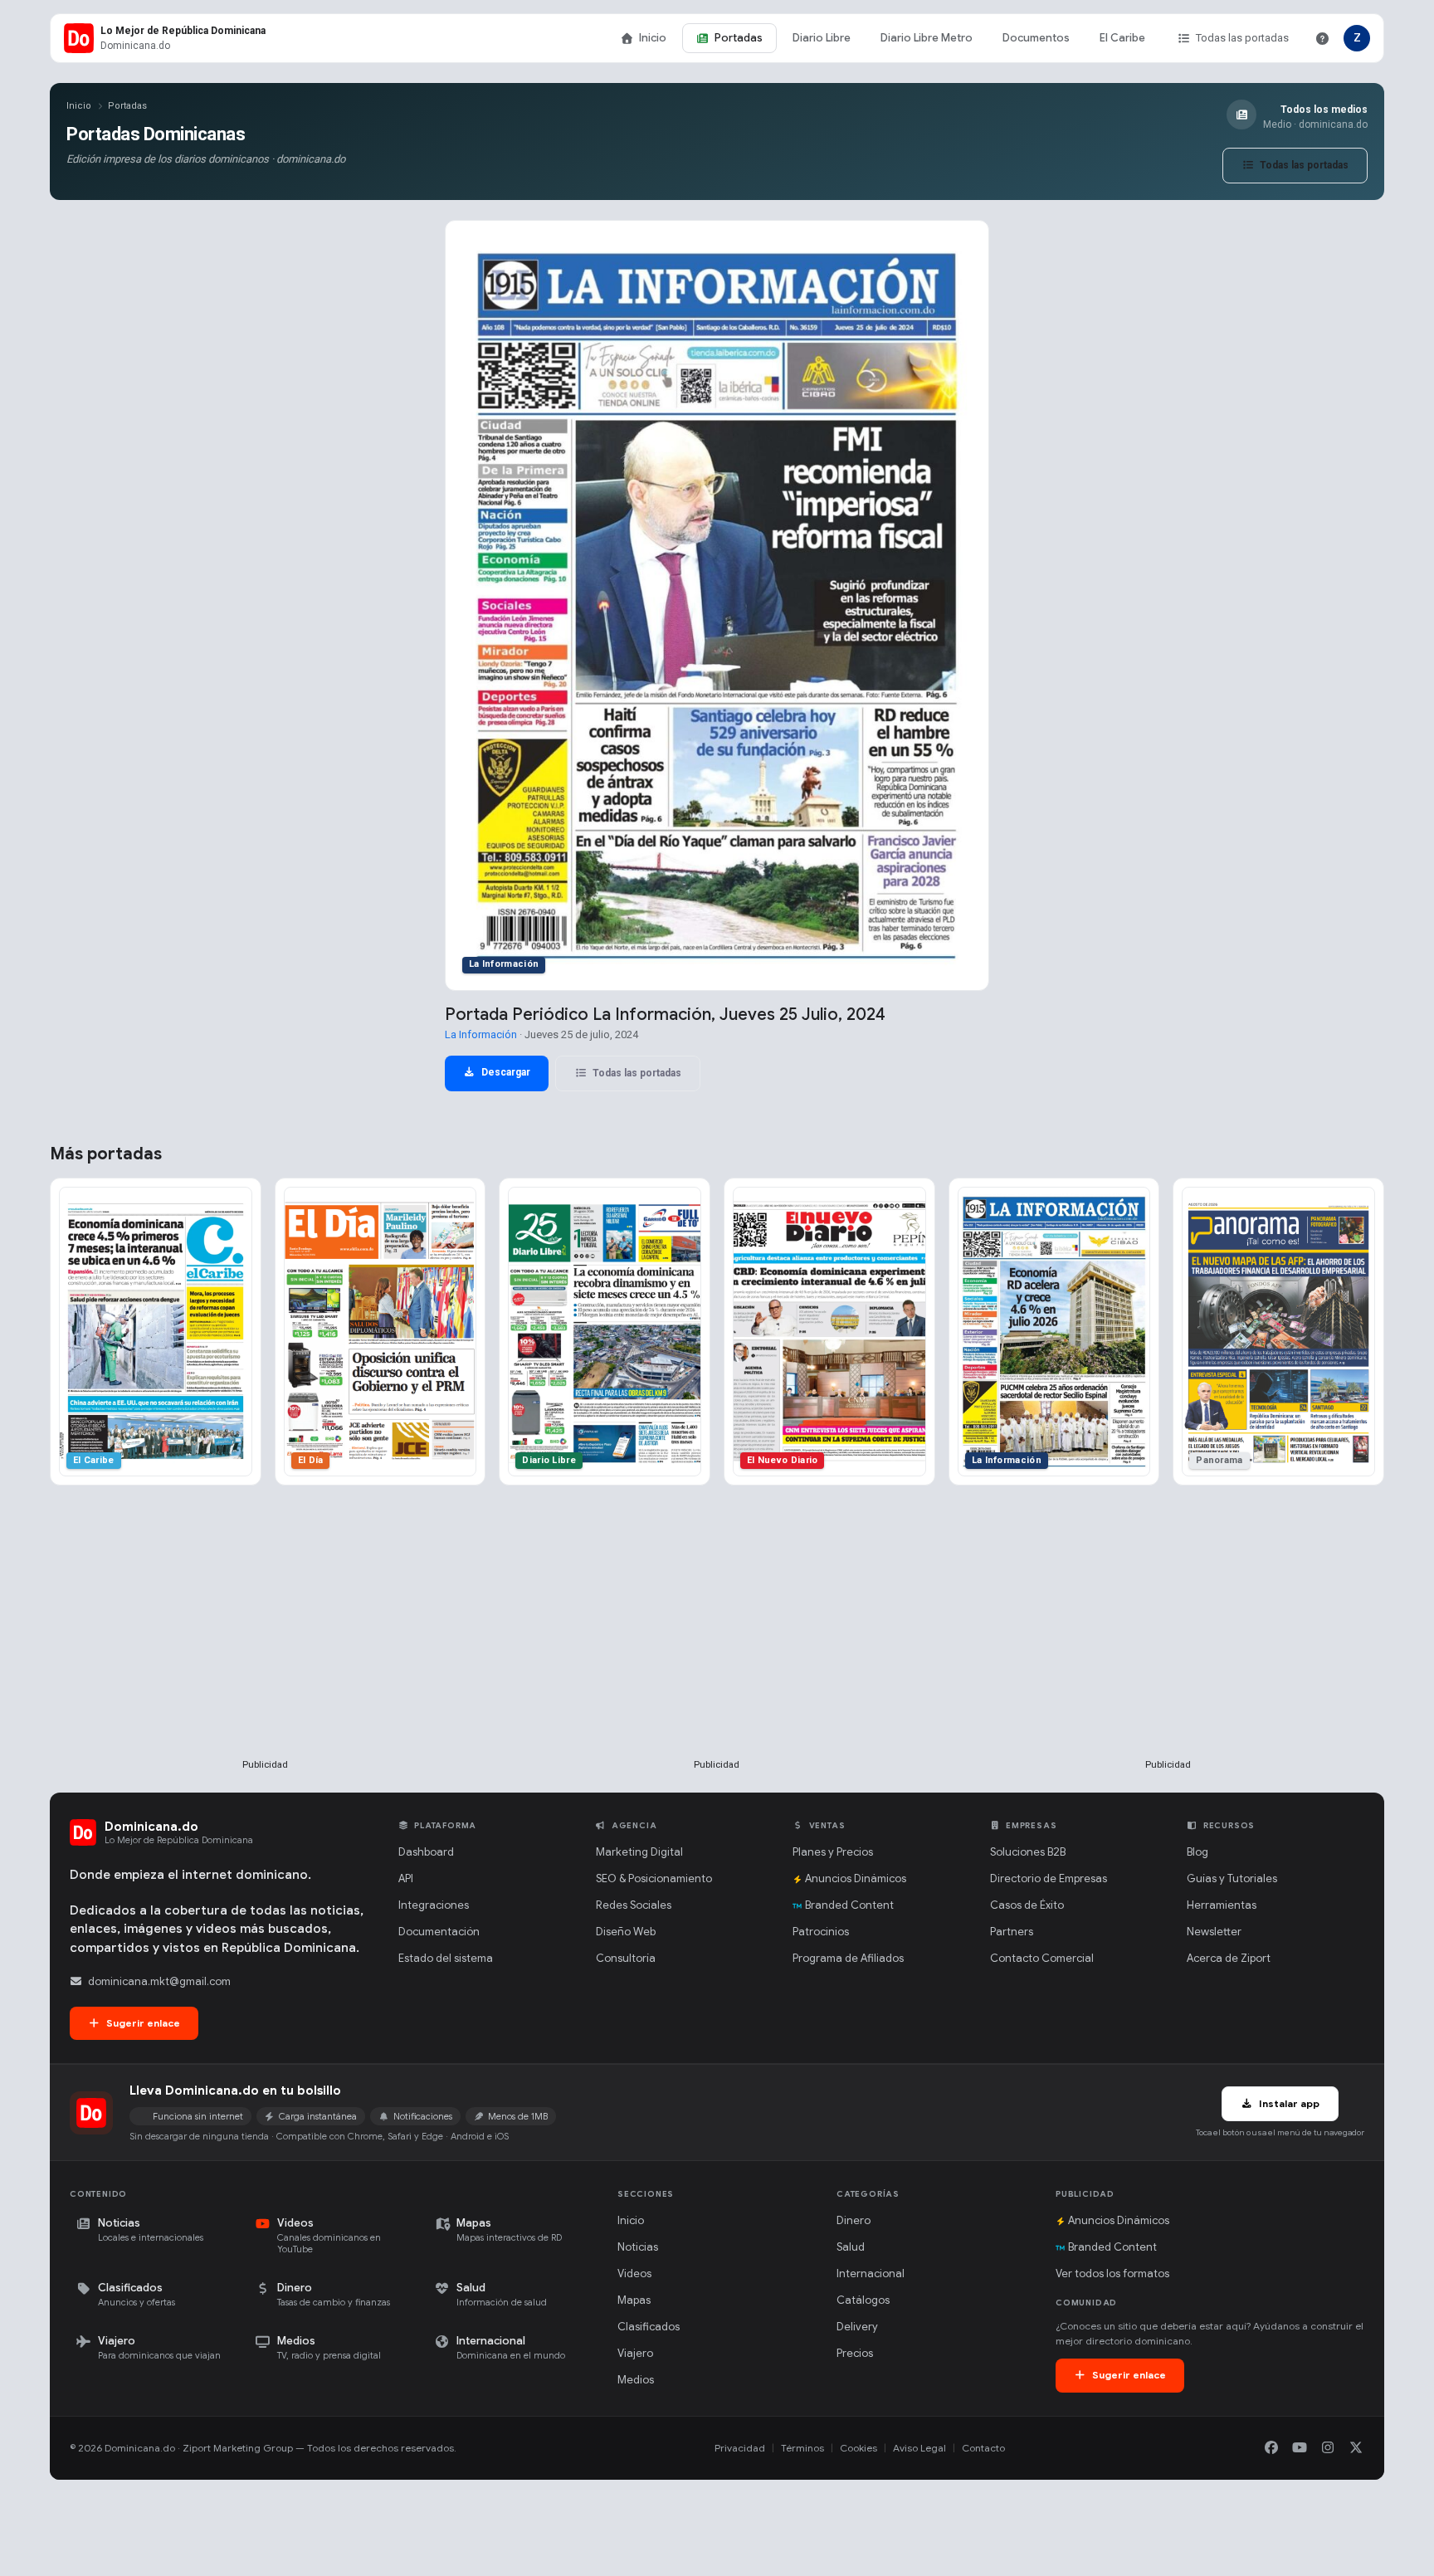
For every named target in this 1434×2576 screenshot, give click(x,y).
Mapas (634, 2300)
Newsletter (1214, 1932)
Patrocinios (821, 1932)
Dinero (854, 2220)
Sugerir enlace (142, 2023)
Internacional (871, 2274)
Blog (1197, 1852)
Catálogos (863, 2300)
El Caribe (1122, 38)
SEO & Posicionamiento (654, 1878)
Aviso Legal (919, 2448)
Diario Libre (822, 38)
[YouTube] (1300, 2448)
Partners (1012, 1932)
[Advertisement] (266, 1649)
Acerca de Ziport (1229, 1958)
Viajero (635, 2353)
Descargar (505, 1072)
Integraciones (434, 1905)
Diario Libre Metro (927, 38)
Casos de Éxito (1027, 1905)
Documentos (1036, 38)
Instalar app (1288, 2103)
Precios (855, 2353)
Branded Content (849, 1905)
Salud (851, 2247)
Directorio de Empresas (1049, 1878)
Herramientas (1222, 1905)
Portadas (739, 38)
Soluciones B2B (1028, 1852)
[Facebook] (1271, 2448)
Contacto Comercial (1042, 1958)
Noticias (638, 2247)
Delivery (857, 2327)
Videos (634, 2274)
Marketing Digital (639, 1852)
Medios (636, 2380)
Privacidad (740, 2448)
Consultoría (626, 1958)
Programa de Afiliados (848, 1958)
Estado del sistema (446, 1958)
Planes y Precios (833, 1852)
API (406, 1878)
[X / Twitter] (1356, 2448)
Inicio (653, 38)
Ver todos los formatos (1112, 2274)
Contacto (983, 2448)
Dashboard (426, 1852)
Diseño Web (626, 1932)
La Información (481, 1034)
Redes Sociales (634, 1905)
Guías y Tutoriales (1232, 1878)
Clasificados (649, 2327)
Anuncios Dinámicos (856, 1878)
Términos (802, 2448)
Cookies (858, 2448)
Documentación (439, 1932)
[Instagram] (1328, 2448)
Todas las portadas (1242, 38)
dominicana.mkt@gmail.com (159, 1981)
